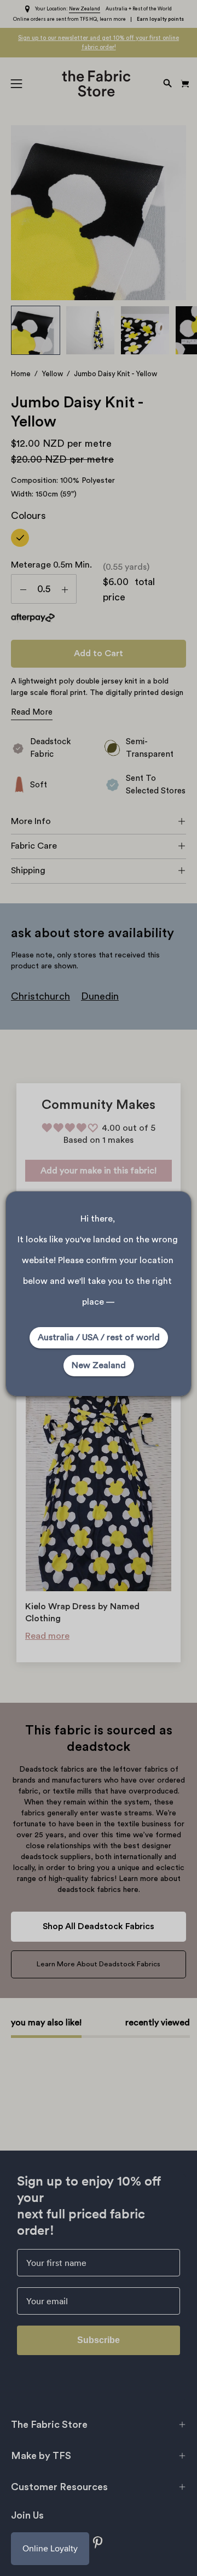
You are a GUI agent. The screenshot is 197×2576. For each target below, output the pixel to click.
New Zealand (99, 1365)
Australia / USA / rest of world (99, 1337)
